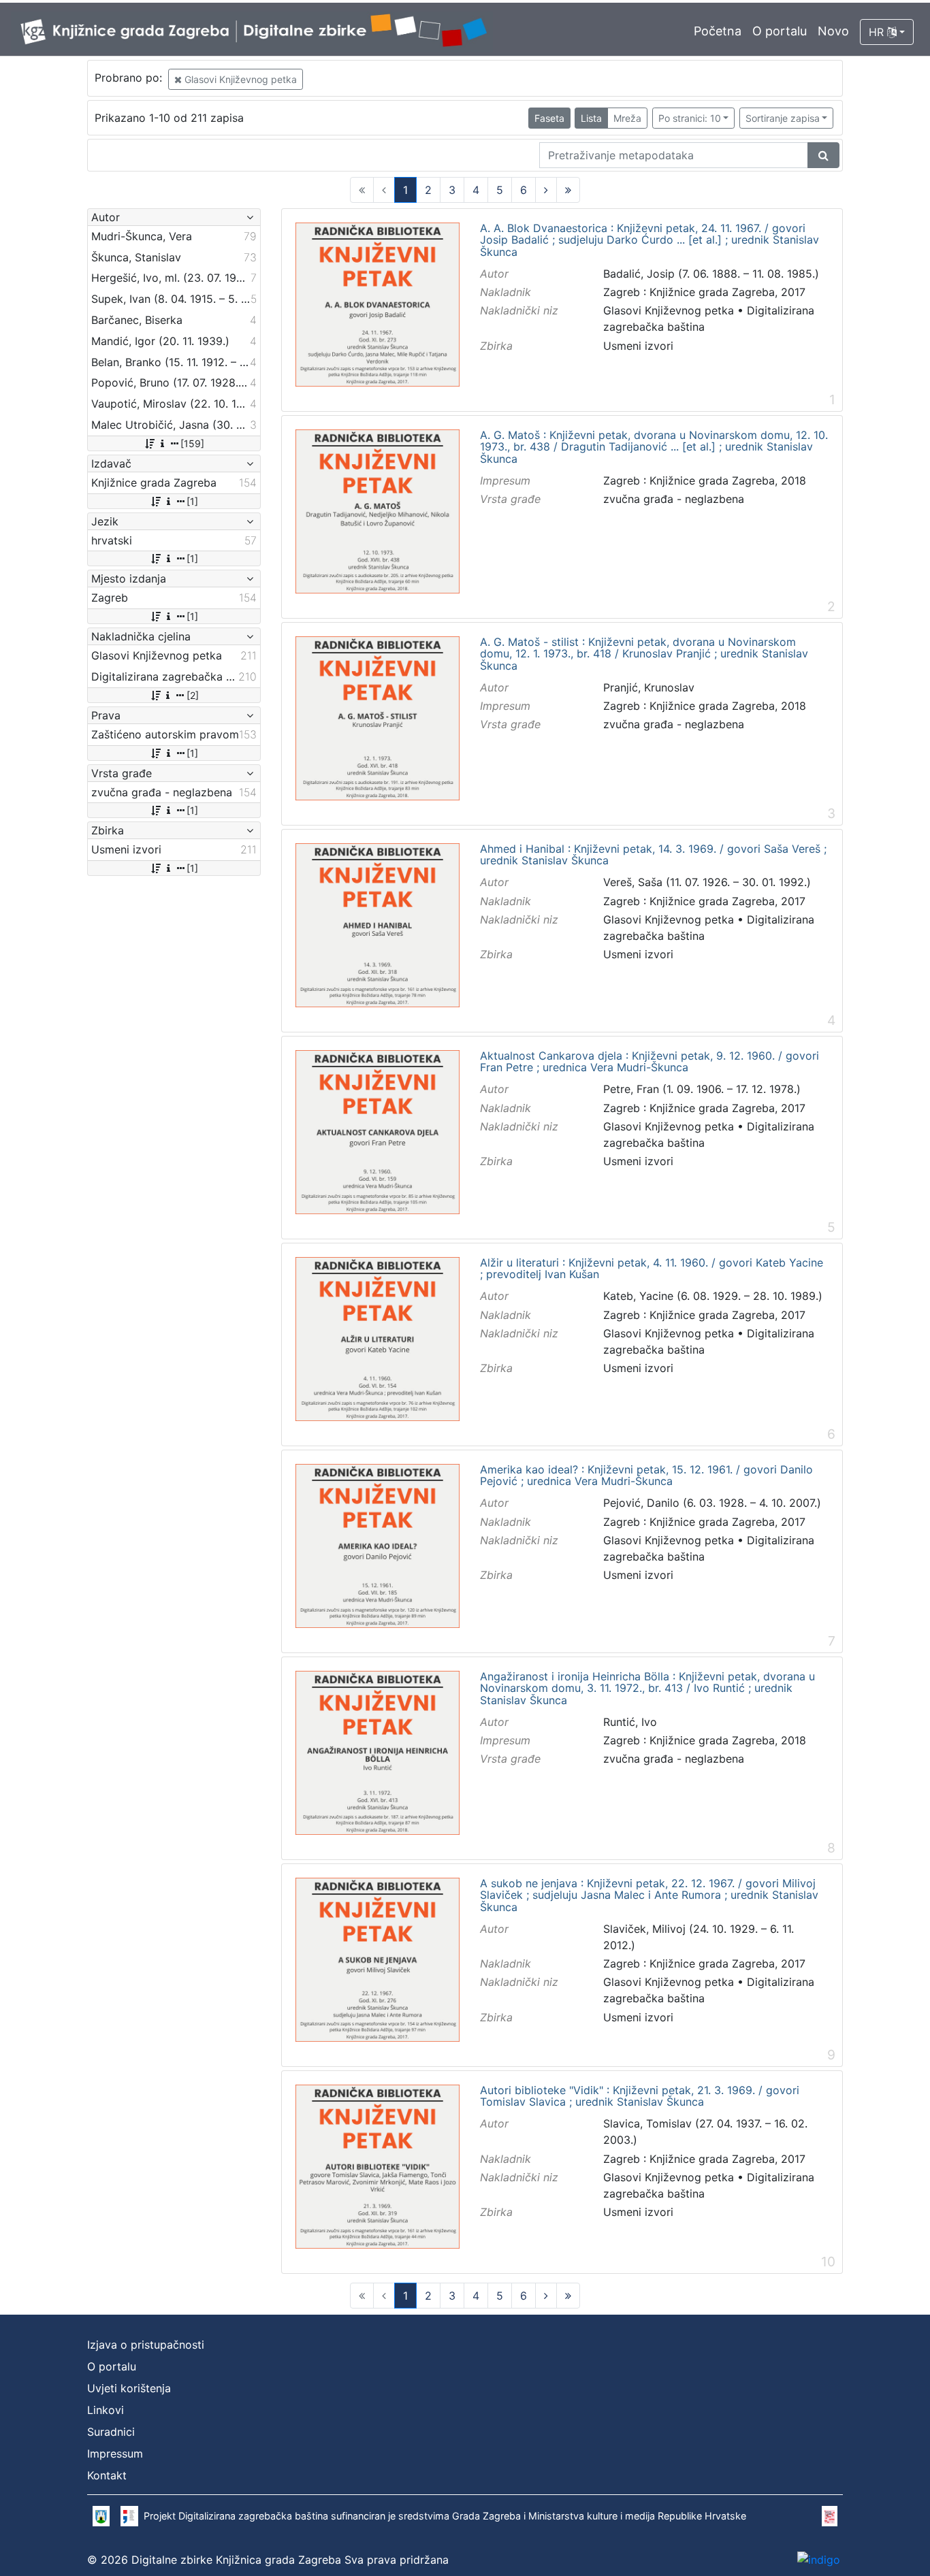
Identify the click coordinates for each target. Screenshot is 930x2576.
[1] (192, 501)
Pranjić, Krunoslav (649, 687)
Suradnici (111, 2432)
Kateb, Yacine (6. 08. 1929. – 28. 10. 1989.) (713, 1296)
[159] (192, 443)
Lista (591, 118)
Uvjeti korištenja (129, 2388)
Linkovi (106, 2410)
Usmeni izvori (638, 346)
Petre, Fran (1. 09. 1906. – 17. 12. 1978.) (702, 1089)
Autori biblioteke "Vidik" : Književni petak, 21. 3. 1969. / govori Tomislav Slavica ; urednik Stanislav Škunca (640, 2097)
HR (878, 32)
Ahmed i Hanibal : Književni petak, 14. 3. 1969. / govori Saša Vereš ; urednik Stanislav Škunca (653, 855)
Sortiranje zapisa (783, 118)
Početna (718, 31)
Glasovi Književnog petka (239, 79)
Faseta (549, 118)
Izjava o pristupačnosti (146, 2345)
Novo (833, 31)
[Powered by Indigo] (819, 2560)
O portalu (780, 31)
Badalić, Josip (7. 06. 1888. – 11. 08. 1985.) (711, 274)
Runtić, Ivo (630, 1722)
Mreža (627, 118)
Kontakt (107, 2475)
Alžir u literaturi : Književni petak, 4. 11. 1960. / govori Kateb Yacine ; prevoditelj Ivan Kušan (652, 1269)
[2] (193, 695)
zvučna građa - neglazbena (674, 499)
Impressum (115, 2453)
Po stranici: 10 (690, 118)
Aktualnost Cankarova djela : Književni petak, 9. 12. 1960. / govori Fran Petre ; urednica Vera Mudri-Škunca (650, 1062)
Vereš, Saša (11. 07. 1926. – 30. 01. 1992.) (707, 882)
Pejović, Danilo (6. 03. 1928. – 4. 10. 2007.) (712, 1503)
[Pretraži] (823, 155)
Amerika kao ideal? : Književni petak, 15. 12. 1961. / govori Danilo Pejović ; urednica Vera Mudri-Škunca (646, 1476)
